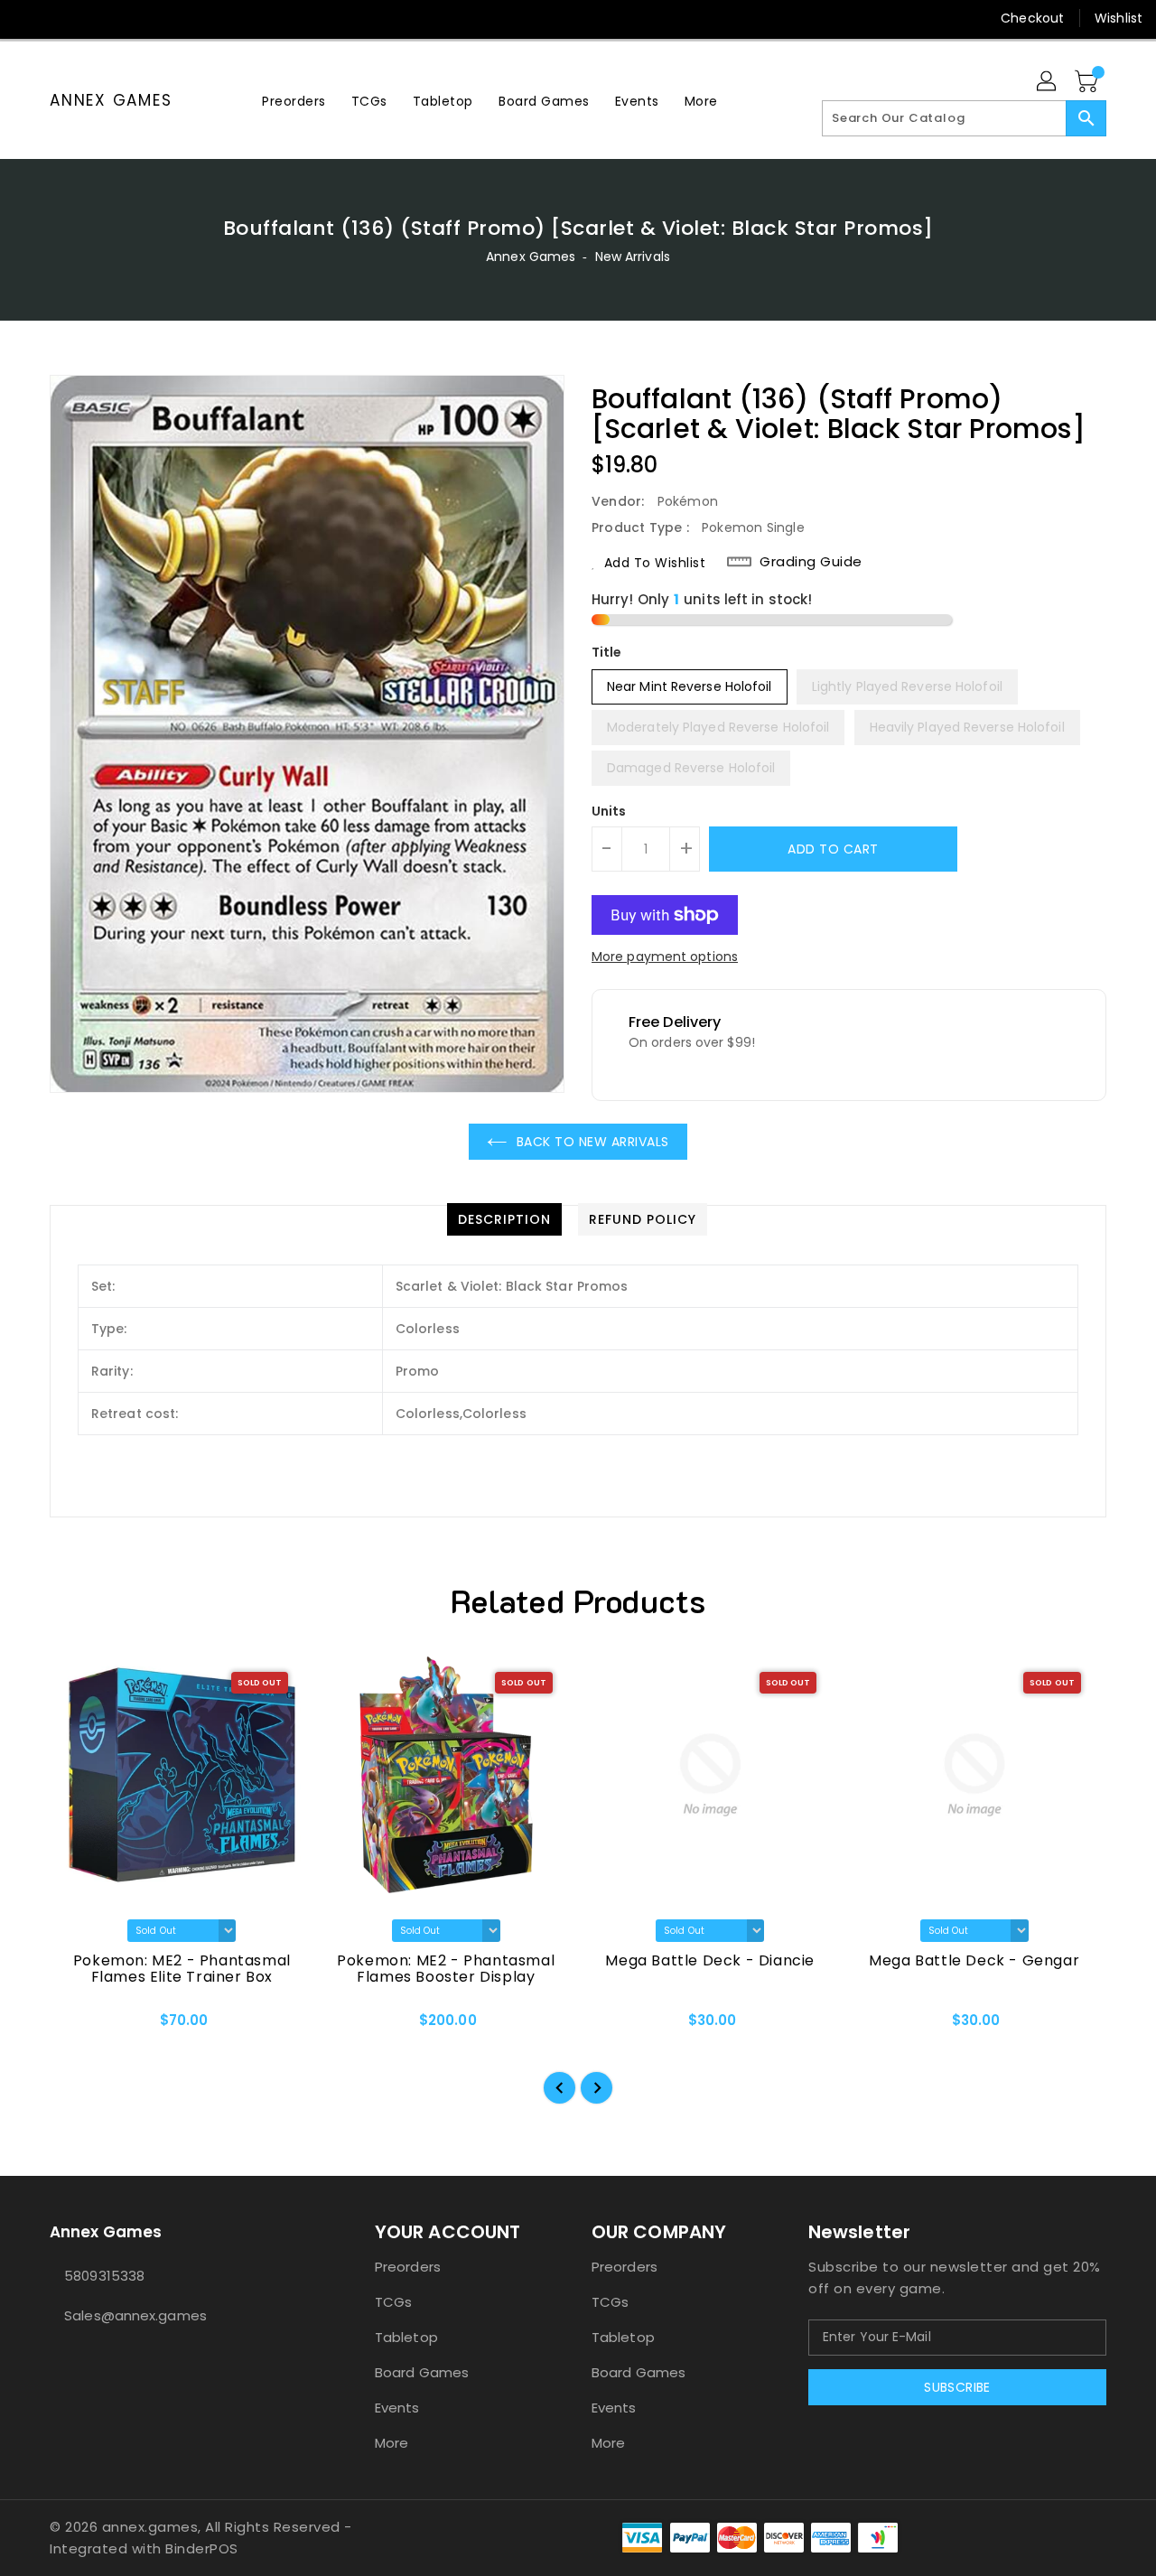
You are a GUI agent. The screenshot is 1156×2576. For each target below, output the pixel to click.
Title (607, 652)
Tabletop (406, 2337)
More (392, 2443)
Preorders (408, 2267)
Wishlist (1119, 18)
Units (609, 811)
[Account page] (1048, 82)
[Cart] (1088, 82)
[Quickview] (79, 2027)
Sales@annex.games (135, 2315)
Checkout (1032, 18)
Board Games (422, 2372)
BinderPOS (202, 2548)
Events (397, 2408)
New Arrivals (633, 257)
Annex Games (111, 100)
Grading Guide (811, 562)
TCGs (393, 2302)
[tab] (504, 1219)
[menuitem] (294, 101)
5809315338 (104, 2276)
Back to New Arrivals (593, 1142)
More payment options (665, 957)
